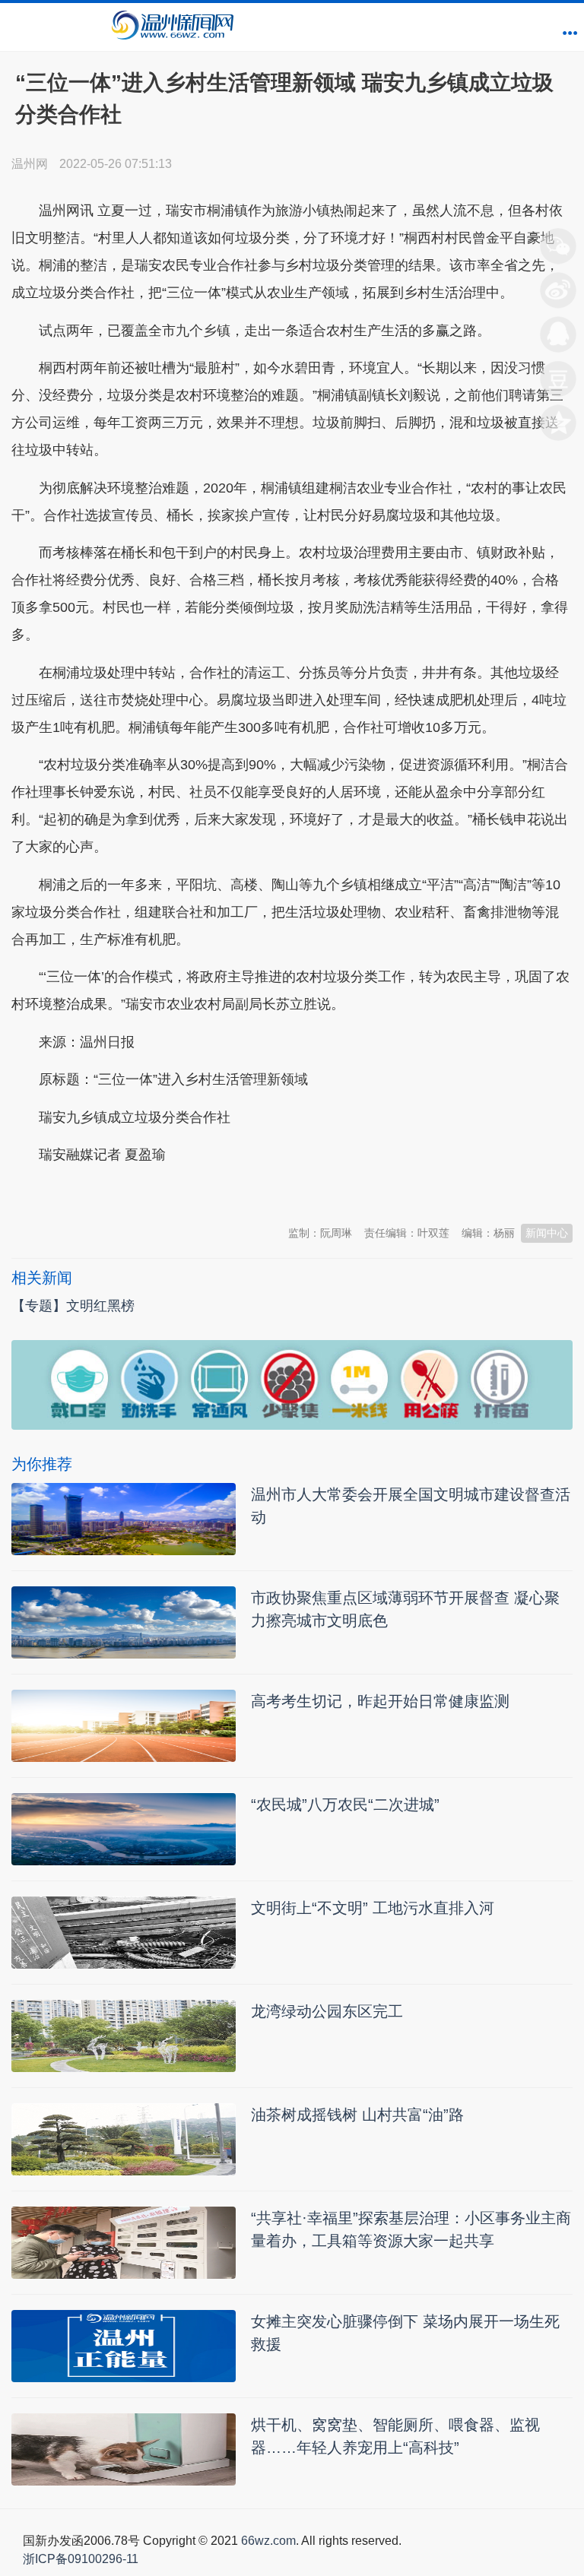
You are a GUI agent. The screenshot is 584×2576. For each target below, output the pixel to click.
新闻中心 (547, 1233)
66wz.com (268, 2541)
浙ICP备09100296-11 (81, 2559)
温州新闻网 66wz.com (147, 1193)
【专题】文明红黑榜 (73, 1306)
